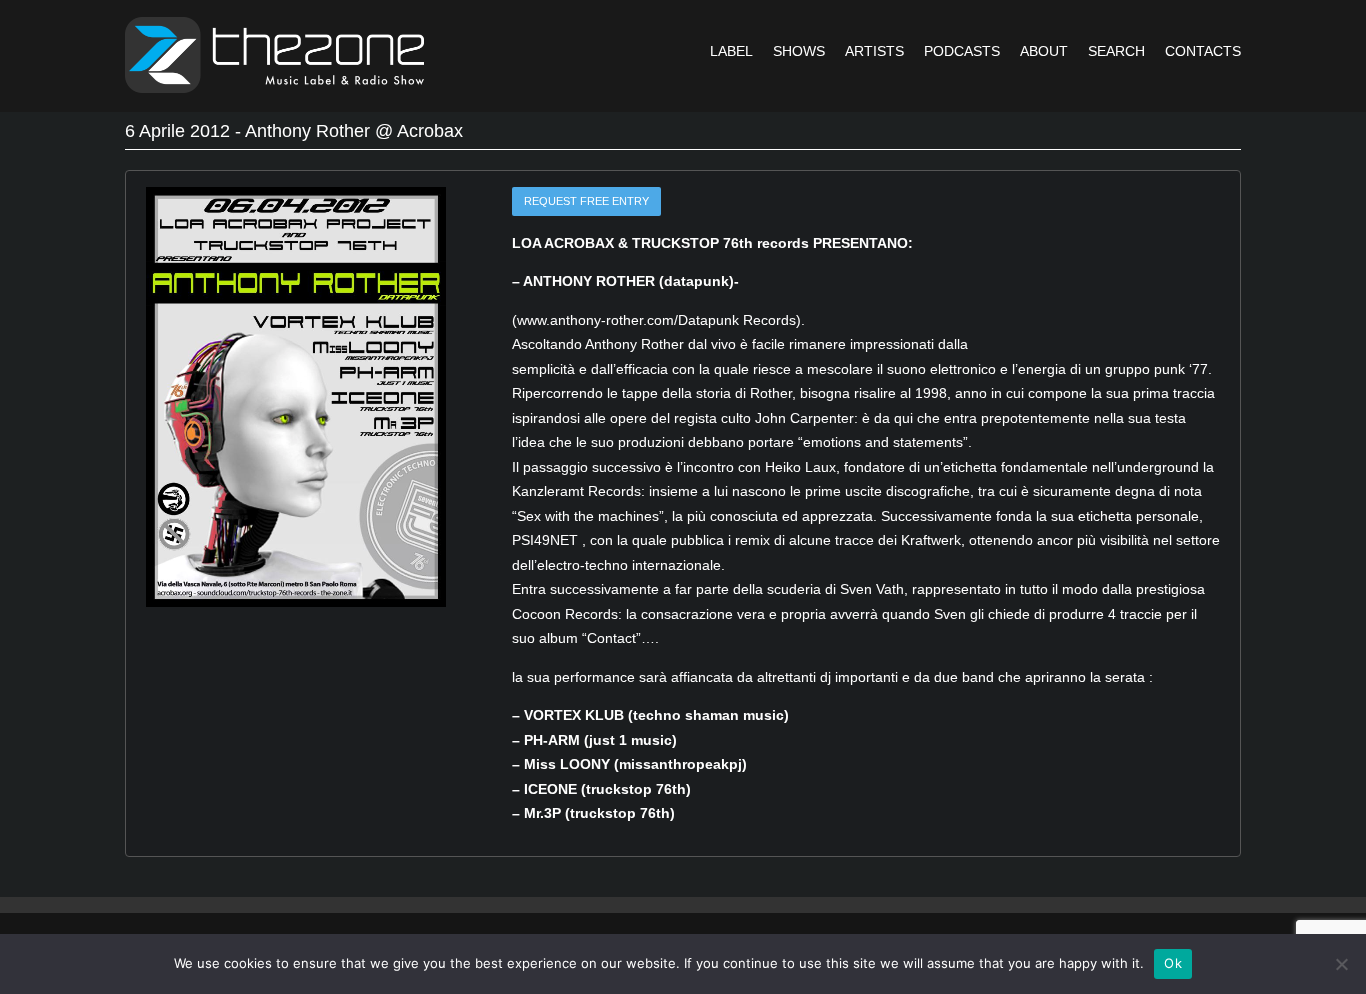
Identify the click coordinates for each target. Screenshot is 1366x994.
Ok (1173, 963)
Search (1116, 51)
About (1044, 51)
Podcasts (962, 51)
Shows (799, 51)
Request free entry (586, 201)
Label (731, 51)
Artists (874, 51)
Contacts (1203, 51)
